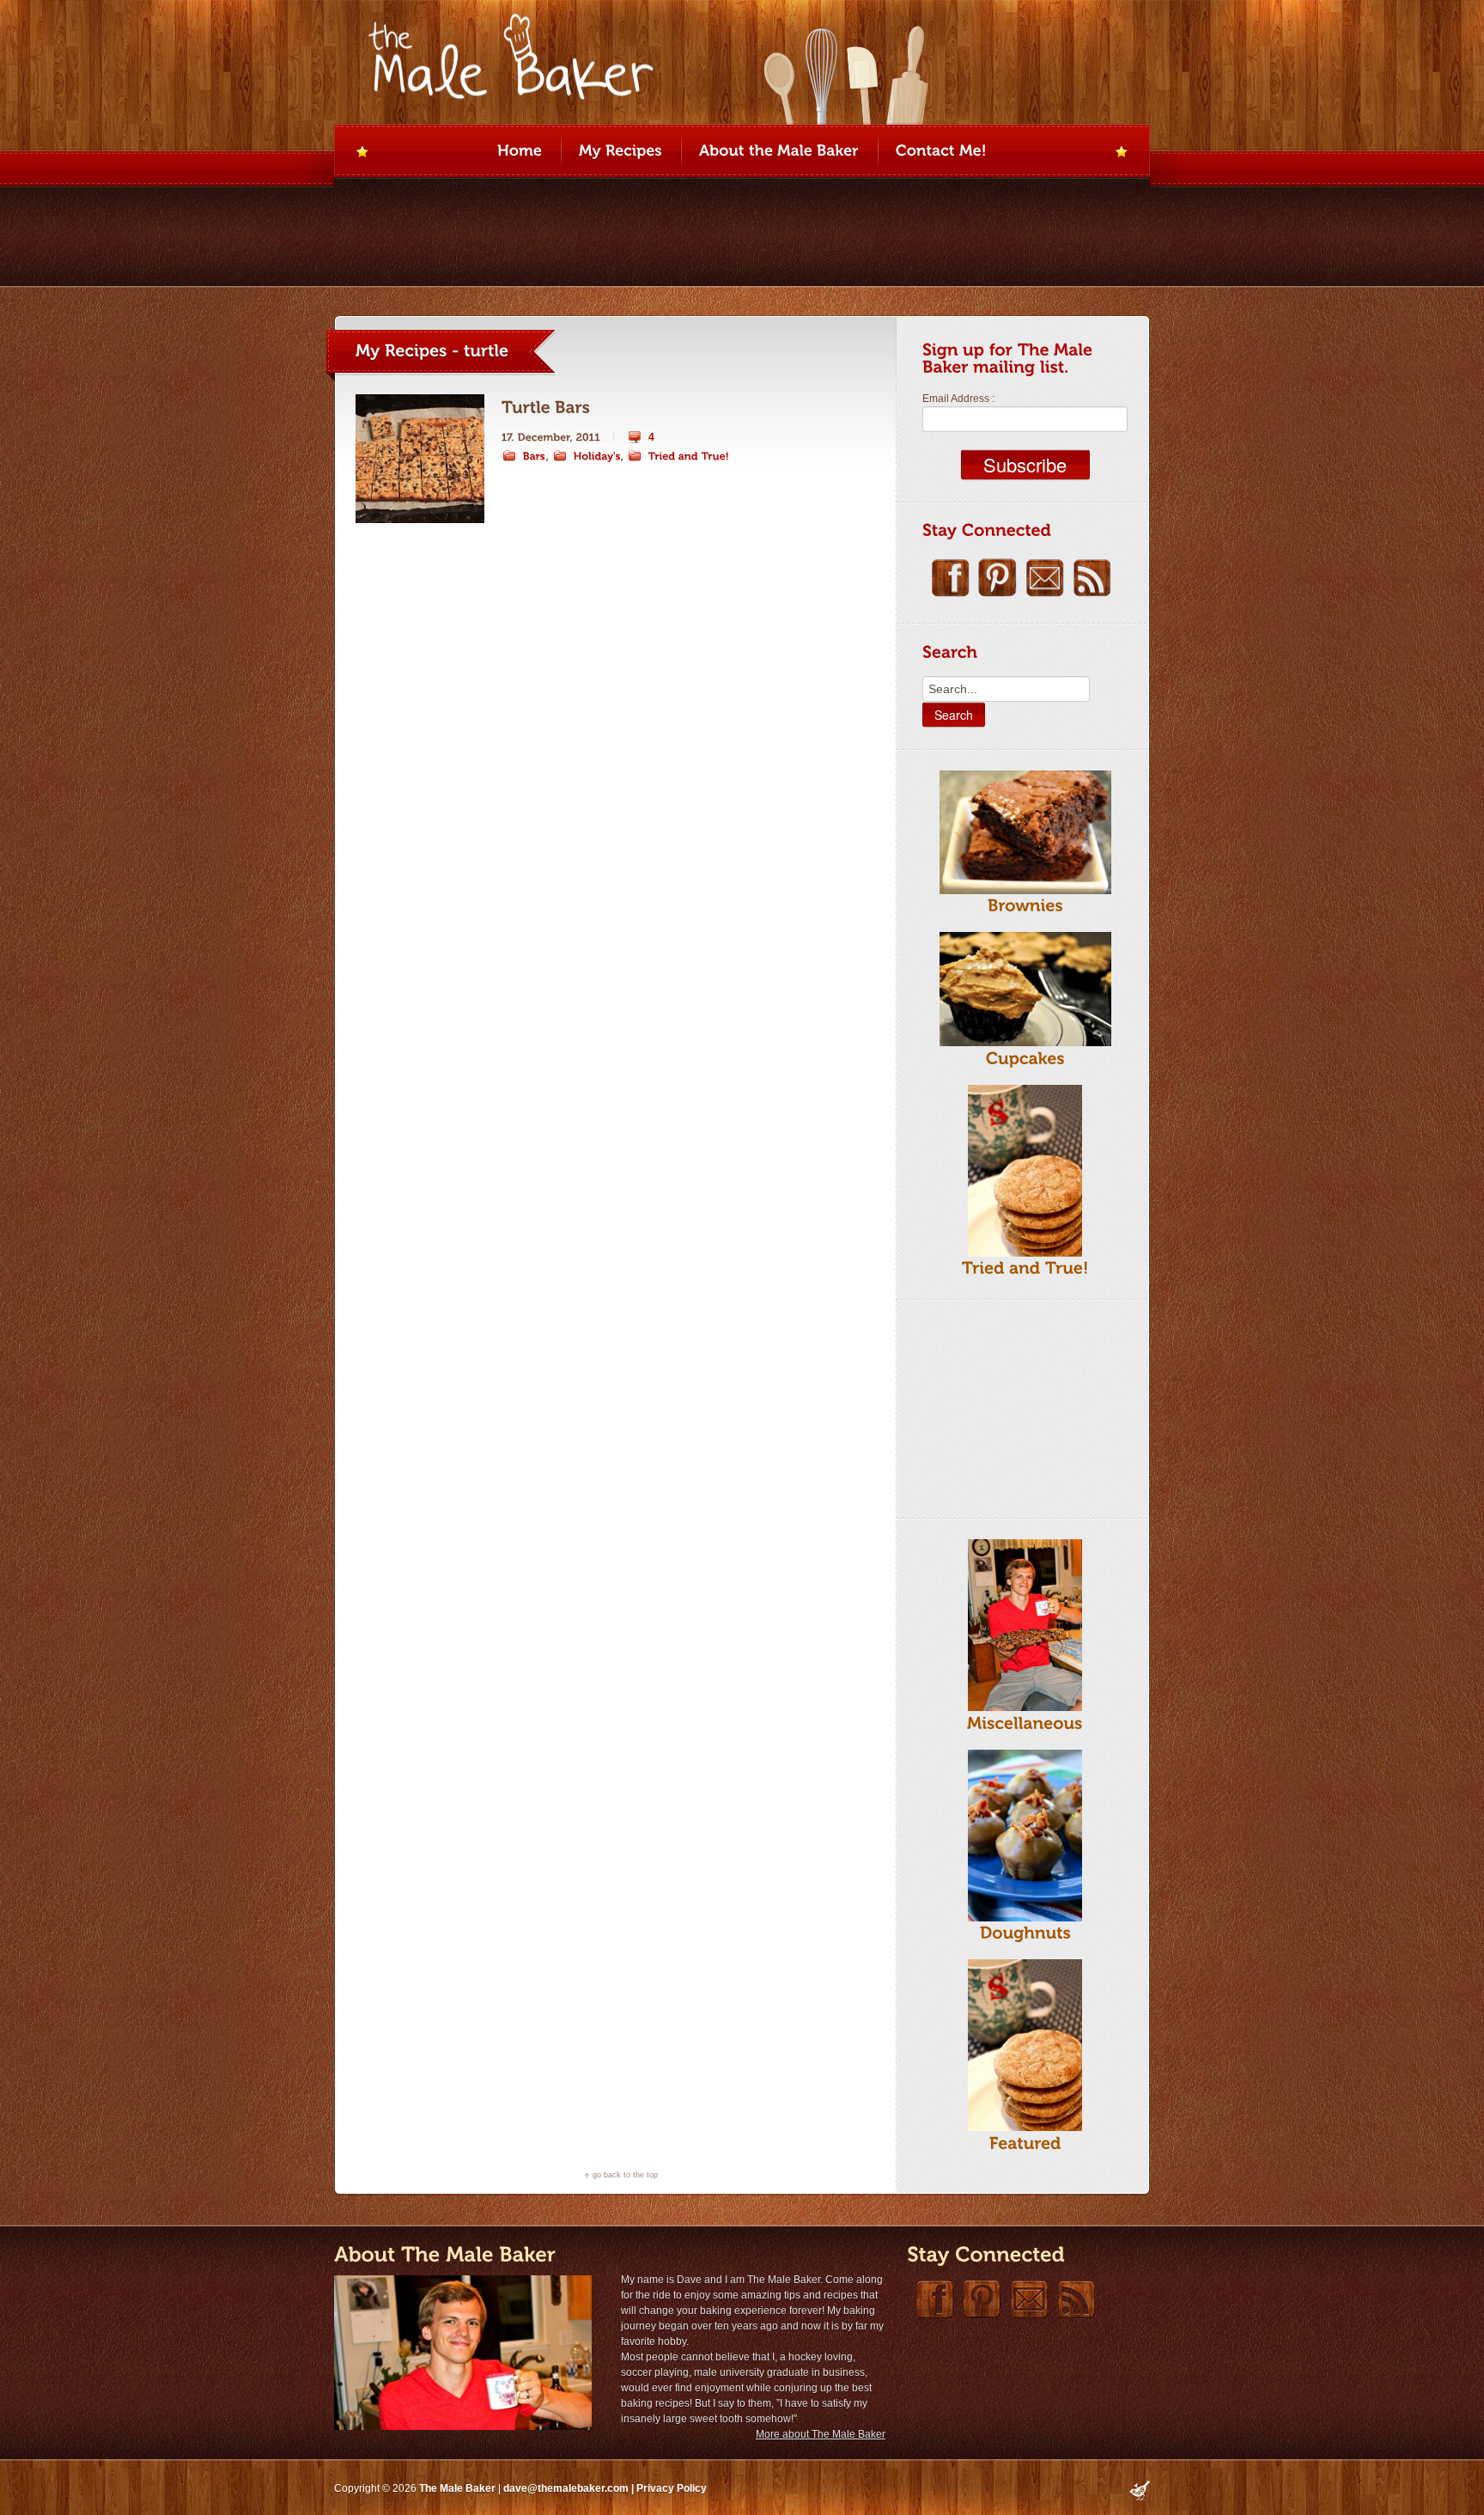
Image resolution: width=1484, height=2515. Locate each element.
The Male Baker (457, 2488)
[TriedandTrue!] (678, 456)
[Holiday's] (587, 456)
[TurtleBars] (546, 408)
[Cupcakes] (1025, 1058)
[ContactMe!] (941, 152)
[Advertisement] (1008, 1406)
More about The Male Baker (821, 2434)
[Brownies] (1025, 906)
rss (1092, 578)
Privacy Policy (672, 2488)
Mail (1045, 578)
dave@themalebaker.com (566, 2488)
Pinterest (997, 578)
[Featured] (1025, 2143)
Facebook (950, 578)
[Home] (520, 152)
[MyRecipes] (620, 152)
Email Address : (958, 399)
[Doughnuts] (1025, 1933)
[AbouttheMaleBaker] (779, 152)
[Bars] (524, 456)
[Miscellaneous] (1025, 1723)
